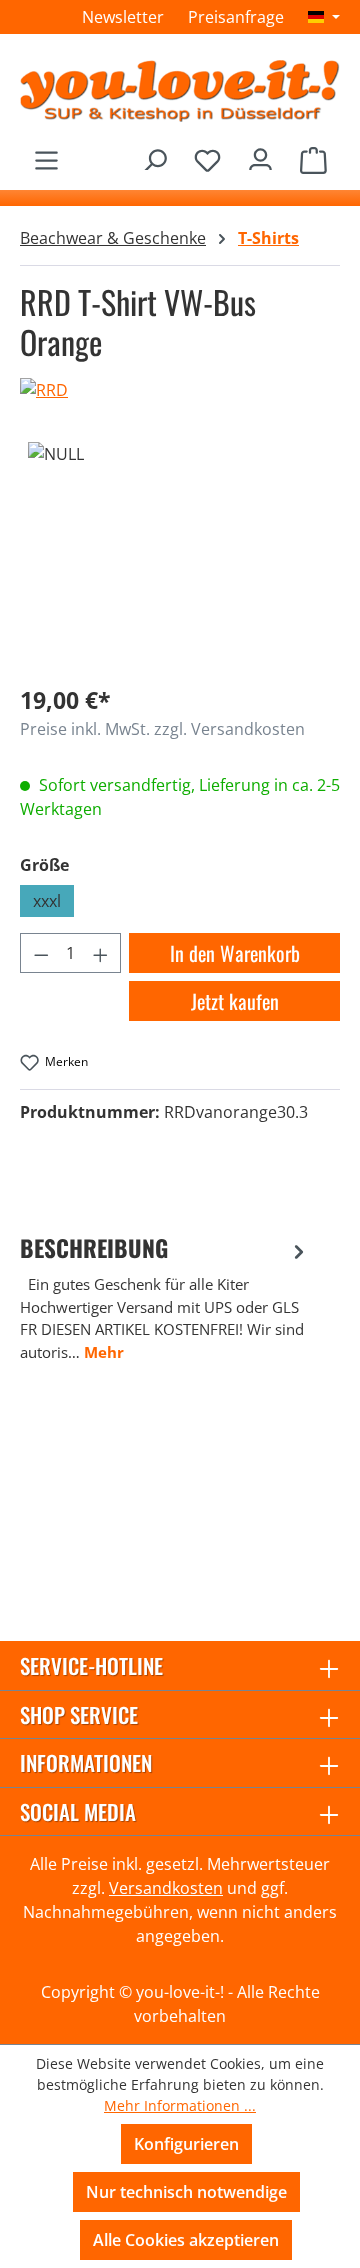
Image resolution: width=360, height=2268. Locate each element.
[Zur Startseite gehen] (180, 90)
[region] (180, 554)
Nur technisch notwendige (186, 2192)
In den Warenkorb (235, 953)
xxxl (47, 901)
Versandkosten (166, 1888)
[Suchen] (154, 154)
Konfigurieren (186, 2144)
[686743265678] (180, 554)
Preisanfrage (236, 17)
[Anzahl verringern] (41, 953)
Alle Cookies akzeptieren (186, 2240)
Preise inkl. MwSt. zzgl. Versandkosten (162, 729)
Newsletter (123, 17)
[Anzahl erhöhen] (101, 953)
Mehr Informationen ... (180, 2105)
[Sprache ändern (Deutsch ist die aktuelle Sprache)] (324, 17)
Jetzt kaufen (235, 1001)
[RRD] (180, 390)
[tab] (165, 1297)
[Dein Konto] (260, 154)
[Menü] (46, 154)
